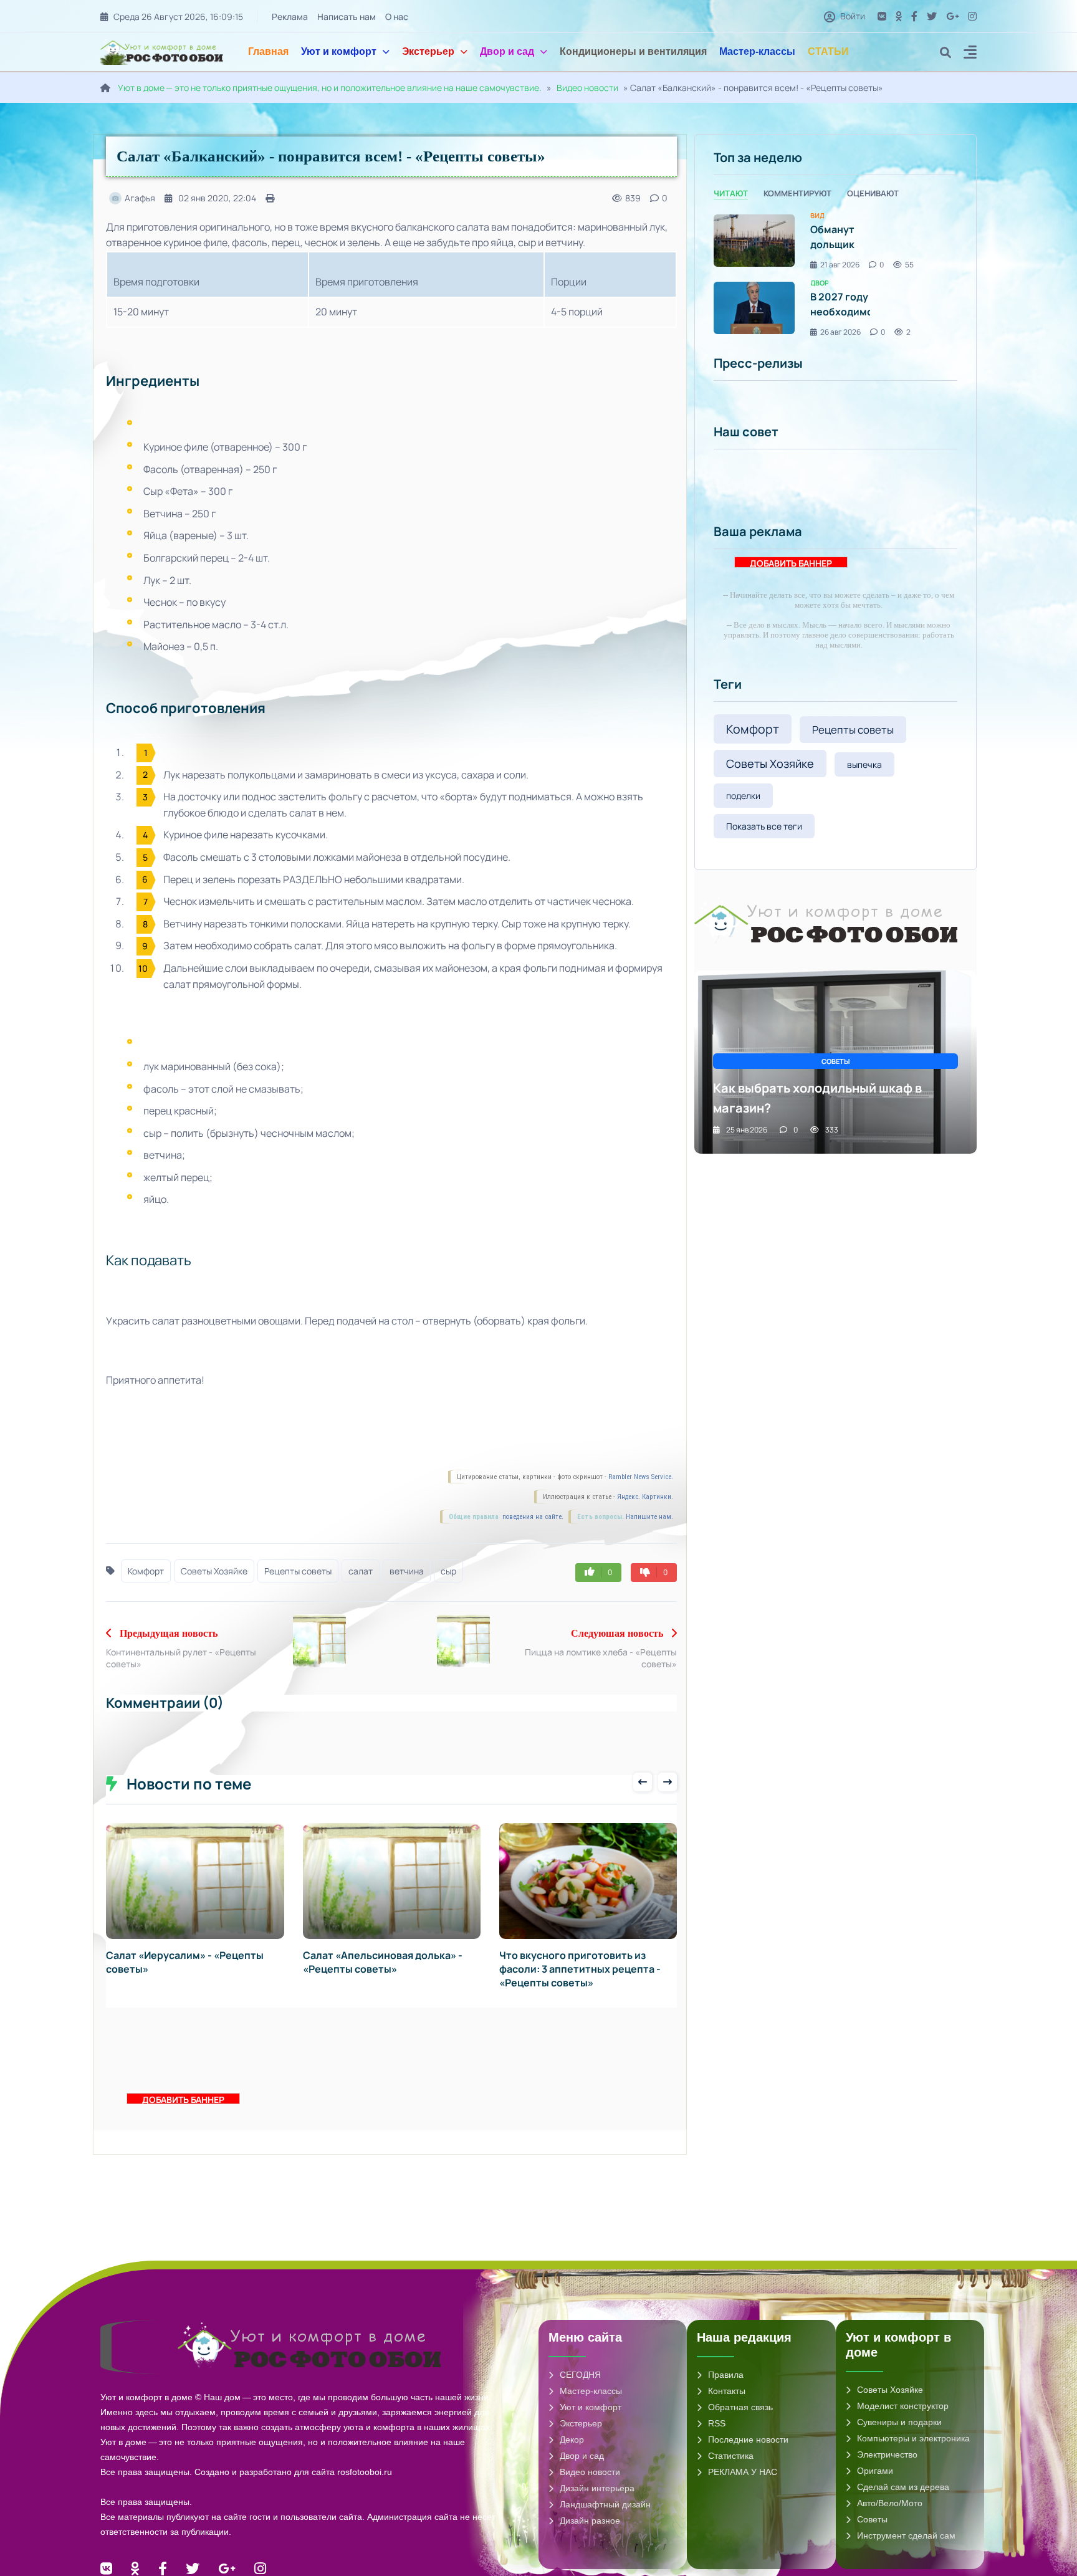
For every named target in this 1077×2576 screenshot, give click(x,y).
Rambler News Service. (641, 1477)
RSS (717, 2423)
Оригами (875, 2471)
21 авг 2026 (840, 265)
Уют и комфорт (339, 51)
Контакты (727, 2391)
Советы (872, 2519)
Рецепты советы (298, 1571)
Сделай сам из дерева (903, 2487)
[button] (970, 54)
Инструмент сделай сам (906, 2535)
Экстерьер (428, 51)
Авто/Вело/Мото (890, 2503)
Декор (572, 2440)
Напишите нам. (649, 1517)
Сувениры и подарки (899, 2422)
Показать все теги (764, 826)
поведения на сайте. (532, 1517)
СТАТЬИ (828, 51)
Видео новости (587, 88)
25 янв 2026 (747, 1130)
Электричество (887, 2454)
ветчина (407, 1571)
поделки (743, 796)
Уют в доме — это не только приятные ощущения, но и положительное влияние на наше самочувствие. (330, 88)
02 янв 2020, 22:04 (217, 198)
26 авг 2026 (840, 332)
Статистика (731, 2456)
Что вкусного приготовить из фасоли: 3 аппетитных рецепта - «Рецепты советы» (384, 1969)
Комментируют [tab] (797, 193)
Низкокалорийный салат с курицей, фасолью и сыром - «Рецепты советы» (570, 1969)
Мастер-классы (757, 51)
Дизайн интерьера (597, 2488)
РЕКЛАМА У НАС (743, 2472)
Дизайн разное (590, 2521)
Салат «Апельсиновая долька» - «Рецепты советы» (186, 1962)
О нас (397, 17)
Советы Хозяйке (214, 1571)
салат (361, 1571)
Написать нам (347, 17)
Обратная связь (740, 2407)
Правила (726, 2375)
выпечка (864, 764)
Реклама (290, 17)
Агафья (140, 198)
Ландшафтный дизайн (605, 2504)
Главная (268, 51)
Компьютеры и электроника (913, 2438)
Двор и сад (507, 51)
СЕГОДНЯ (580, 2375)
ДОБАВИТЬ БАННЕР (183, 2099)
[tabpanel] (835, 275)
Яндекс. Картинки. (645, 1497)
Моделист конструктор (903, 2406)
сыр (448, 1571)
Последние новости (748, 2440)
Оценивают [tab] (873, 193)
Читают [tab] (731, 193)
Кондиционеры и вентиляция (633, 51)
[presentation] (643, 1782)
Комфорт (146, 1571)
